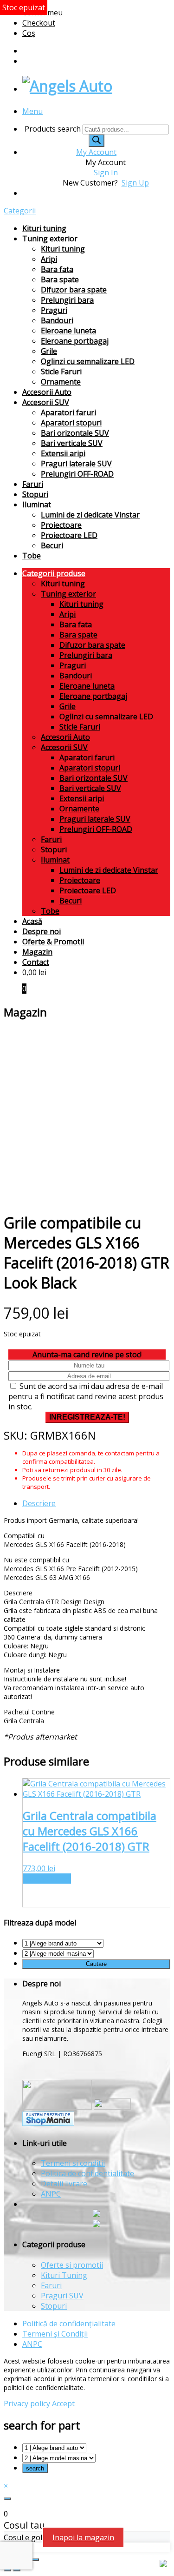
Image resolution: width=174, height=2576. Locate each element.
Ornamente (61, 382)
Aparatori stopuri (71, 423)
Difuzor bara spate (74, 290)
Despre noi (42, 931)
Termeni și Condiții (55, 2334)
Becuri (52, 545)
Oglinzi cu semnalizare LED (88, 361)
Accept (63, 2403)
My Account (96, 152)
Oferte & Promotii (53, 942)
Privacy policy (27, 2403)
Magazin (37, 952)
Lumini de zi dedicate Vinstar (90, 515)
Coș (29, 33)
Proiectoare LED (69, 535)
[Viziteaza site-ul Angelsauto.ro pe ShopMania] (48, 2123)
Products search (54, 129)
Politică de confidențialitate (69, 2324)
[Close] (7, 2499)
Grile (49, 351)
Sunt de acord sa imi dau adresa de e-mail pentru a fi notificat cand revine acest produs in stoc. (86, 1396)
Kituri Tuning (64, 2275)
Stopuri (35, 494)
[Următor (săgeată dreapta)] (17, 2570)
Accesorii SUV (46, 402)
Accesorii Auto (47, 392)
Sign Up (135, 183)
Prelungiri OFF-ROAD (77, 474)
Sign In (106, 173)
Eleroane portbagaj (75, 341)
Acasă (32, 921)
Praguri (54, 310)
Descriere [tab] (39, 1503)
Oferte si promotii (72, 2265)
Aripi (49, 259)
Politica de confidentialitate (87, 2173)
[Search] (97, 141)
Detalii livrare (64, 2184)
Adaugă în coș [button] (47, 1879)
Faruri (33, 484)
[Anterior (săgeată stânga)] (7, 2570)
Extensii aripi (63, 453)
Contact (36, 962)
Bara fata (57, 269)
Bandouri (57, 320)
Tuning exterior (50, 239)
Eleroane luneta (68, 331)
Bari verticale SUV (72, 443)
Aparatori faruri (68, 412)
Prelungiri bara (67, 300)
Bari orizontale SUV (75, 433)
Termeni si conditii (73, 2163)
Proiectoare (61, 525)
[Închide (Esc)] (35, 2560)
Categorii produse (54, 573)
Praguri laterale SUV (76, 464)
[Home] (67, 86)
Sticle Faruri (61, 372)
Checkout (39, 23)
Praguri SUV (62, 2296)
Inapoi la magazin (83, 2537)
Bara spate (60, 279)
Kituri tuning (44, 228)
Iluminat (37, 505)
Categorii (20, 211)
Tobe (32, 556)
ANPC (51, 2194)
